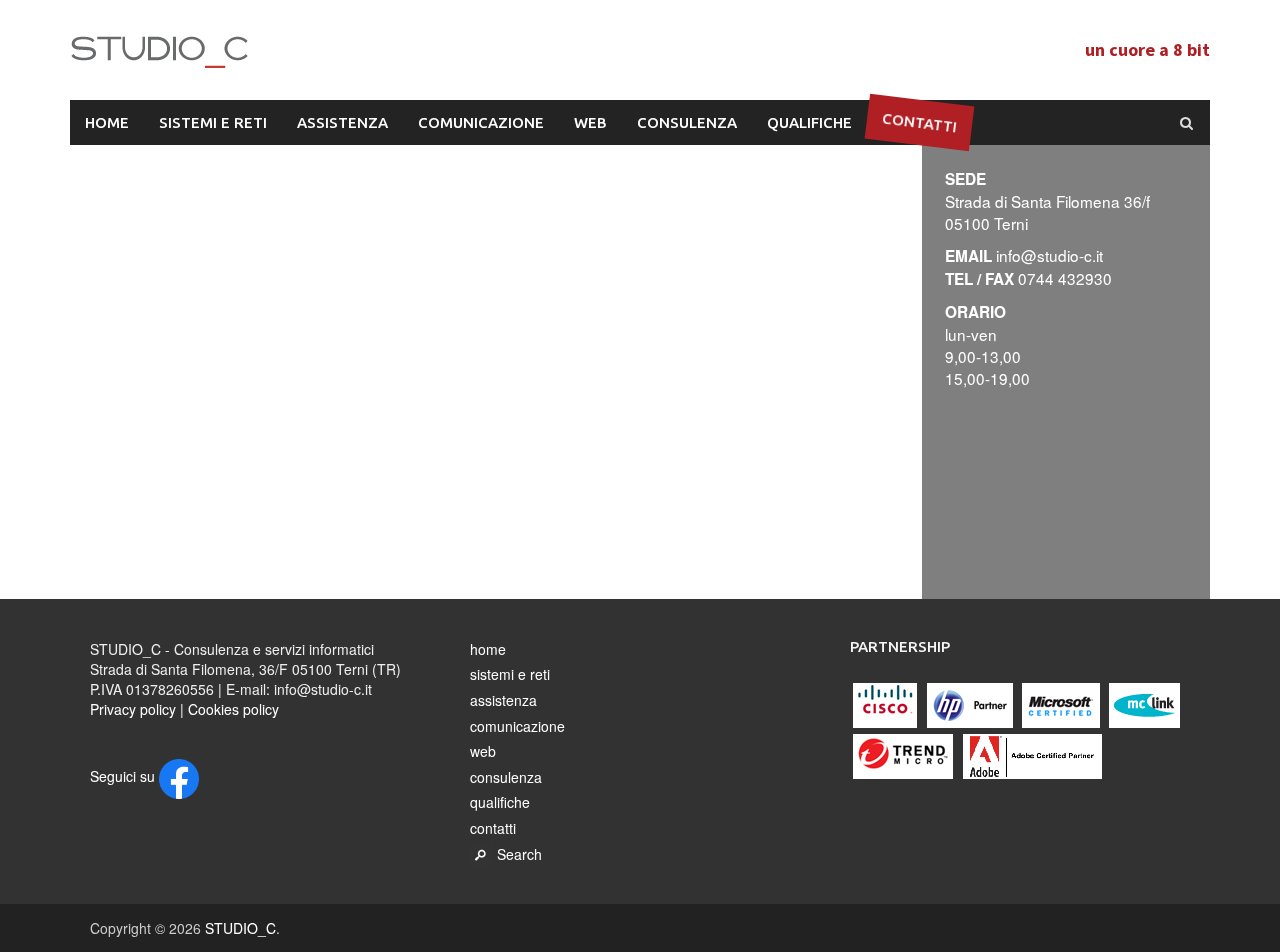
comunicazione (481, 122)
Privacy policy (133, 709)
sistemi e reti (213, 122)
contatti (919, 122)
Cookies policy (233, 709)
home (107, 122)
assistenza (342, 122)
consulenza (687, 122)
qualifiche (809, 122)
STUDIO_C (355, 54)
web (590, 122)
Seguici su (124, 776)
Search (519, 854)
